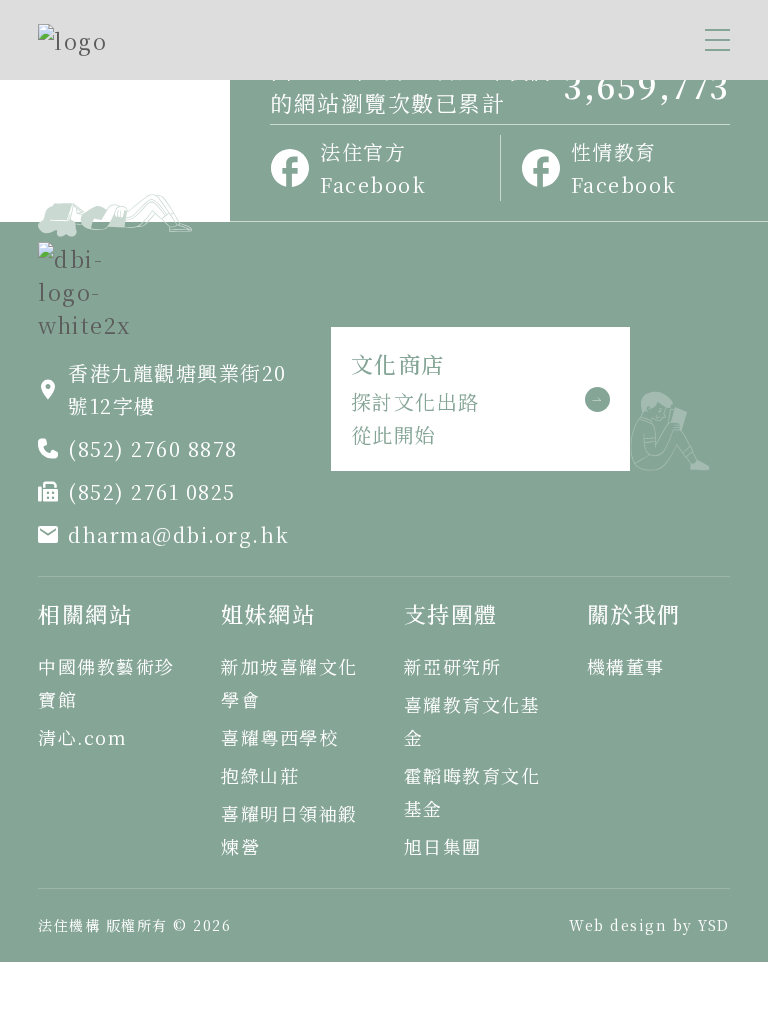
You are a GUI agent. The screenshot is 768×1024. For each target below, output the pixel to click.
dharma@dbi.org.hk (179, 534)
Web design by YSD (649, 925)
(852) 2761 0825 (152, 491)
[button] (717, 40)
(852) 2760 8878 (153, 448)
